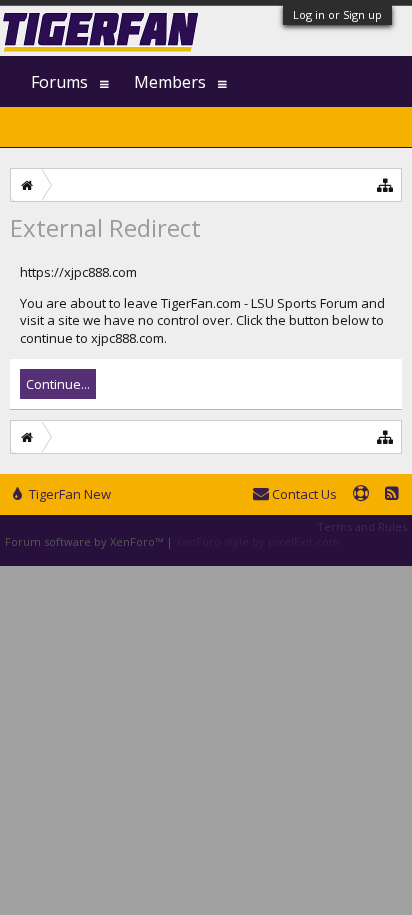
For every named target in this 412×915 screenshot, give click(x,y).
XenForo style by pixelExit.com (258, 541)
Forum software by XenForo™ (85, 541)
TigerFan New (68, 494)
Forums (59, 82)
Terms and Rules (362, 526)
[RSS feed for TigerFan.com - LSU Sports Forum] (392, 495)
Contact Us (303, 494)
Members (170, 82)
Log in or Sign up (337, 14)
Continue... (58, 384)
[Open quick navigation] (385, 184)
